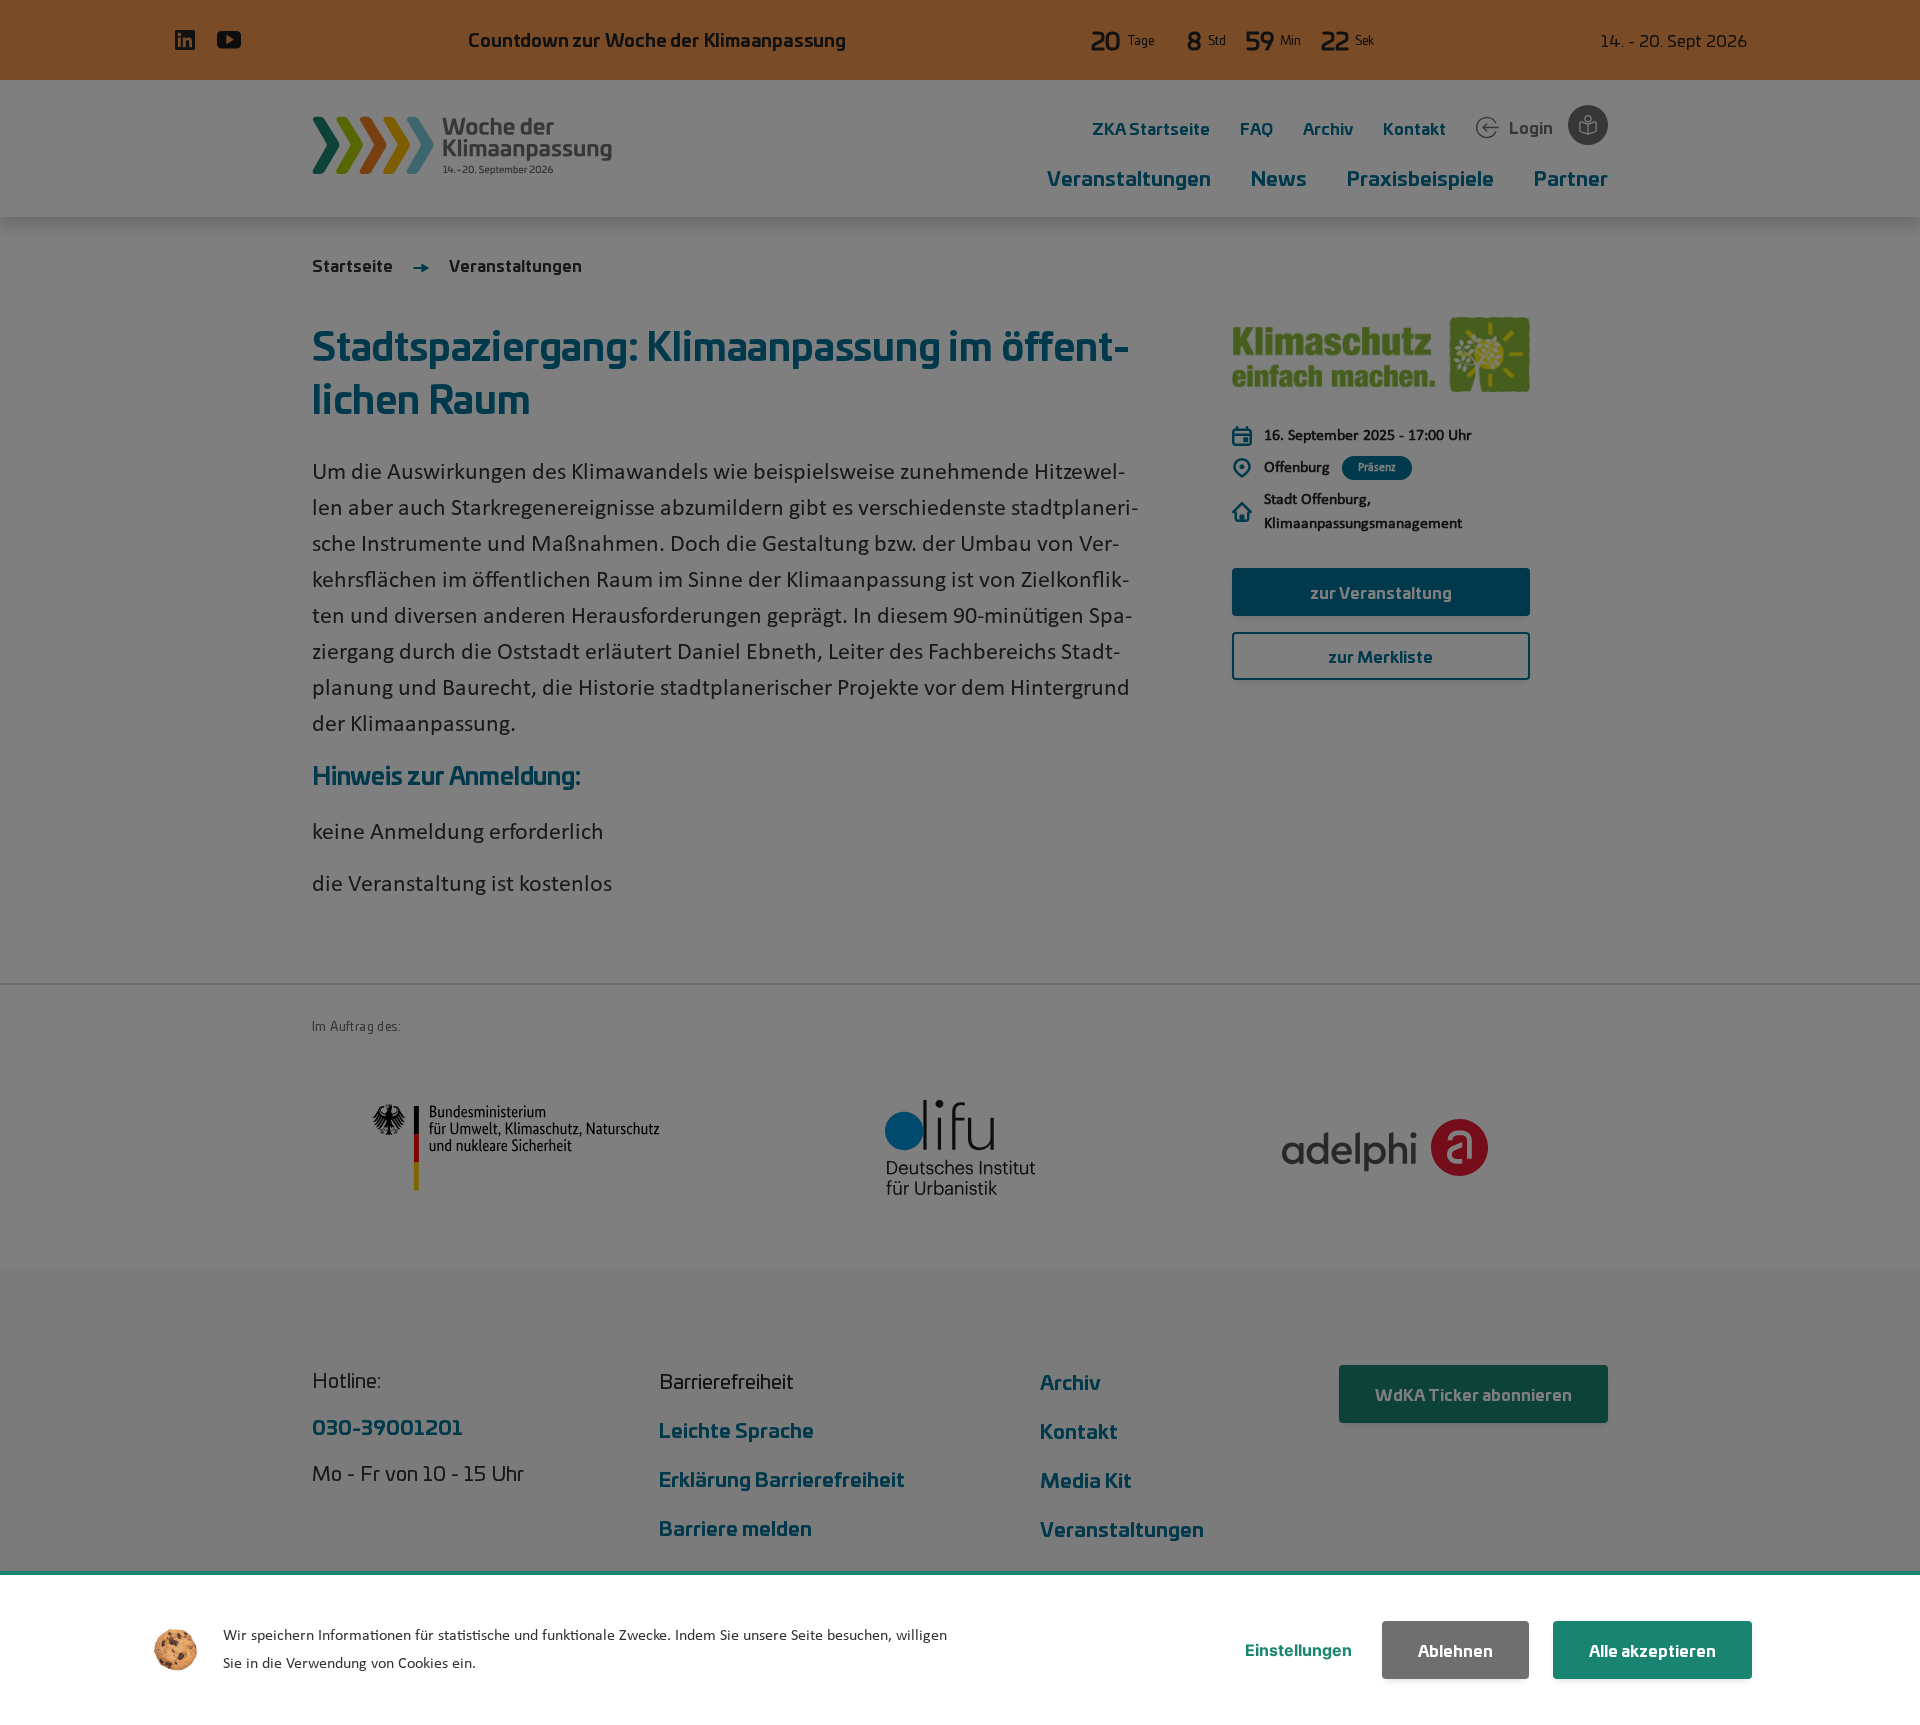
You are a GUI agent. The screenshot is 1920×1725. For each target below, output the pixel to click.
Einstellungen (1298, 1650)
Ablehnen (1455, 1649)
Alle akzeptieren (1652, 1649)
